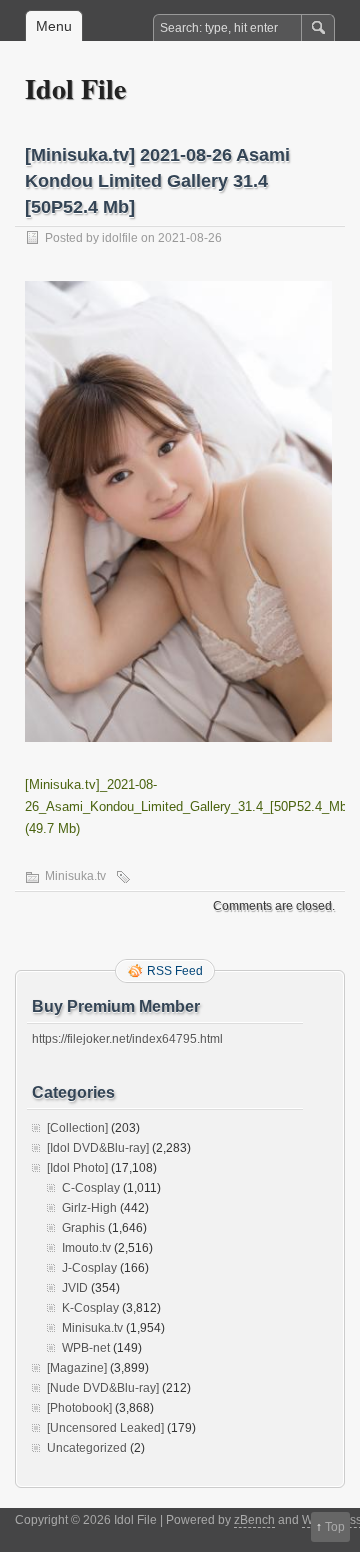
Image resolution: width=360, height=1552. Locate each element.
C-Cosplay (91, 1188)
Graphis (83, 1228)
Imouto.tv (86, 1248)
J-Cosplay (89, 1268)
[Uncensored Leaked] (105, 1428)
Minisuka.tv (75, 876)
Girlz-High (89, 1208)
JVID (75, 1288)
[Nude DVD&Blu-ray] (103, 1388)
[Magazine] (77, 1368)
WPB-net (86, 1348)
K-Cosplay (90, 1308)
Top (335, 1527)
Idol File (75, 88)
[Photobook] (79, 1408)
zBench (254, 1520)
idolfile (120, 238)
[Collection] (77, 1128)
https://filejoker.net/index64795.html (127, 1039)
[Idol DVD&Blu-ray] (98, 1148)
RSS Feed (175, 971)
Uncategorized (87, 1448)
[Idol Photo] (77, 1168)
